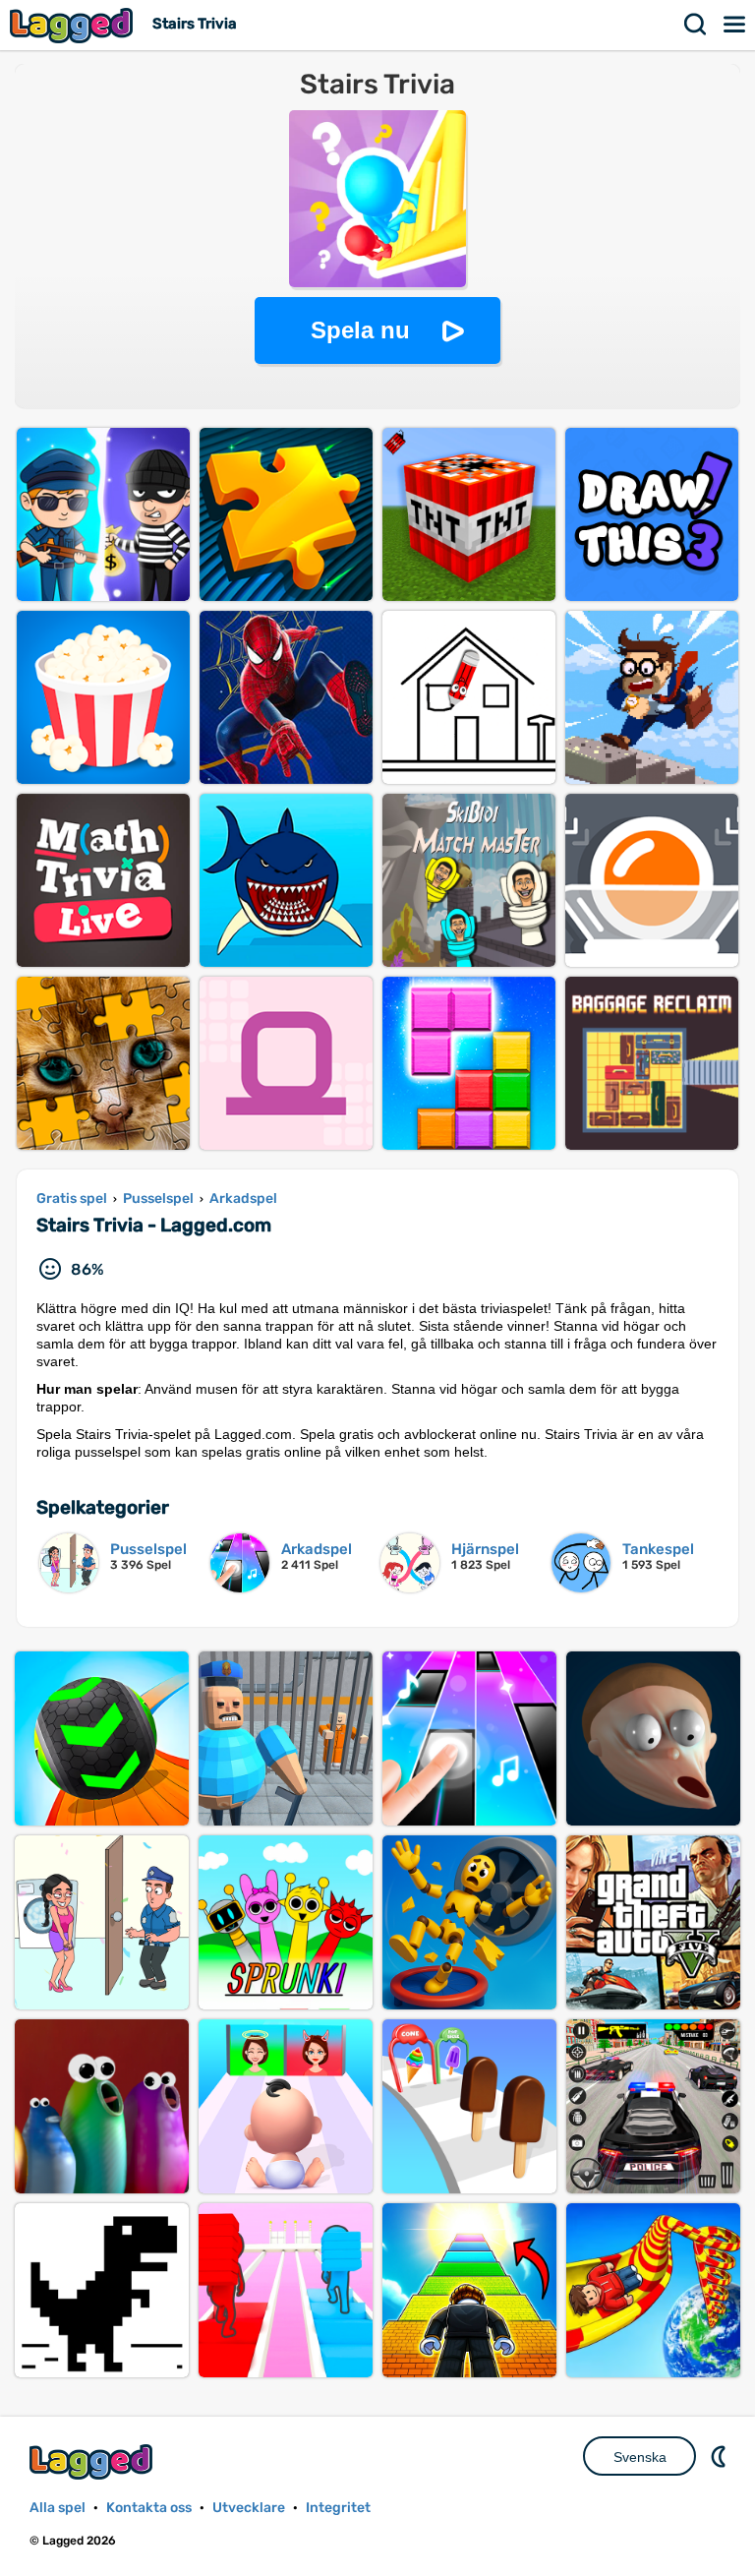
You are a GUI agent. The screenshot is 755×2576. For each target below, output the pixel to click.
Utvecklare (249, 2508)
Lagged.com (93, 2461)
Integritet (338, 2508)
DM (721, 2456)
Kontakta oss (149, 2508)
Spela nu (360, 330)
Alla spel (58, 2508)
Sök (696, 25)
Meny (735, 25)
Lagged (74, 25)
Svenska (640, 2457)
